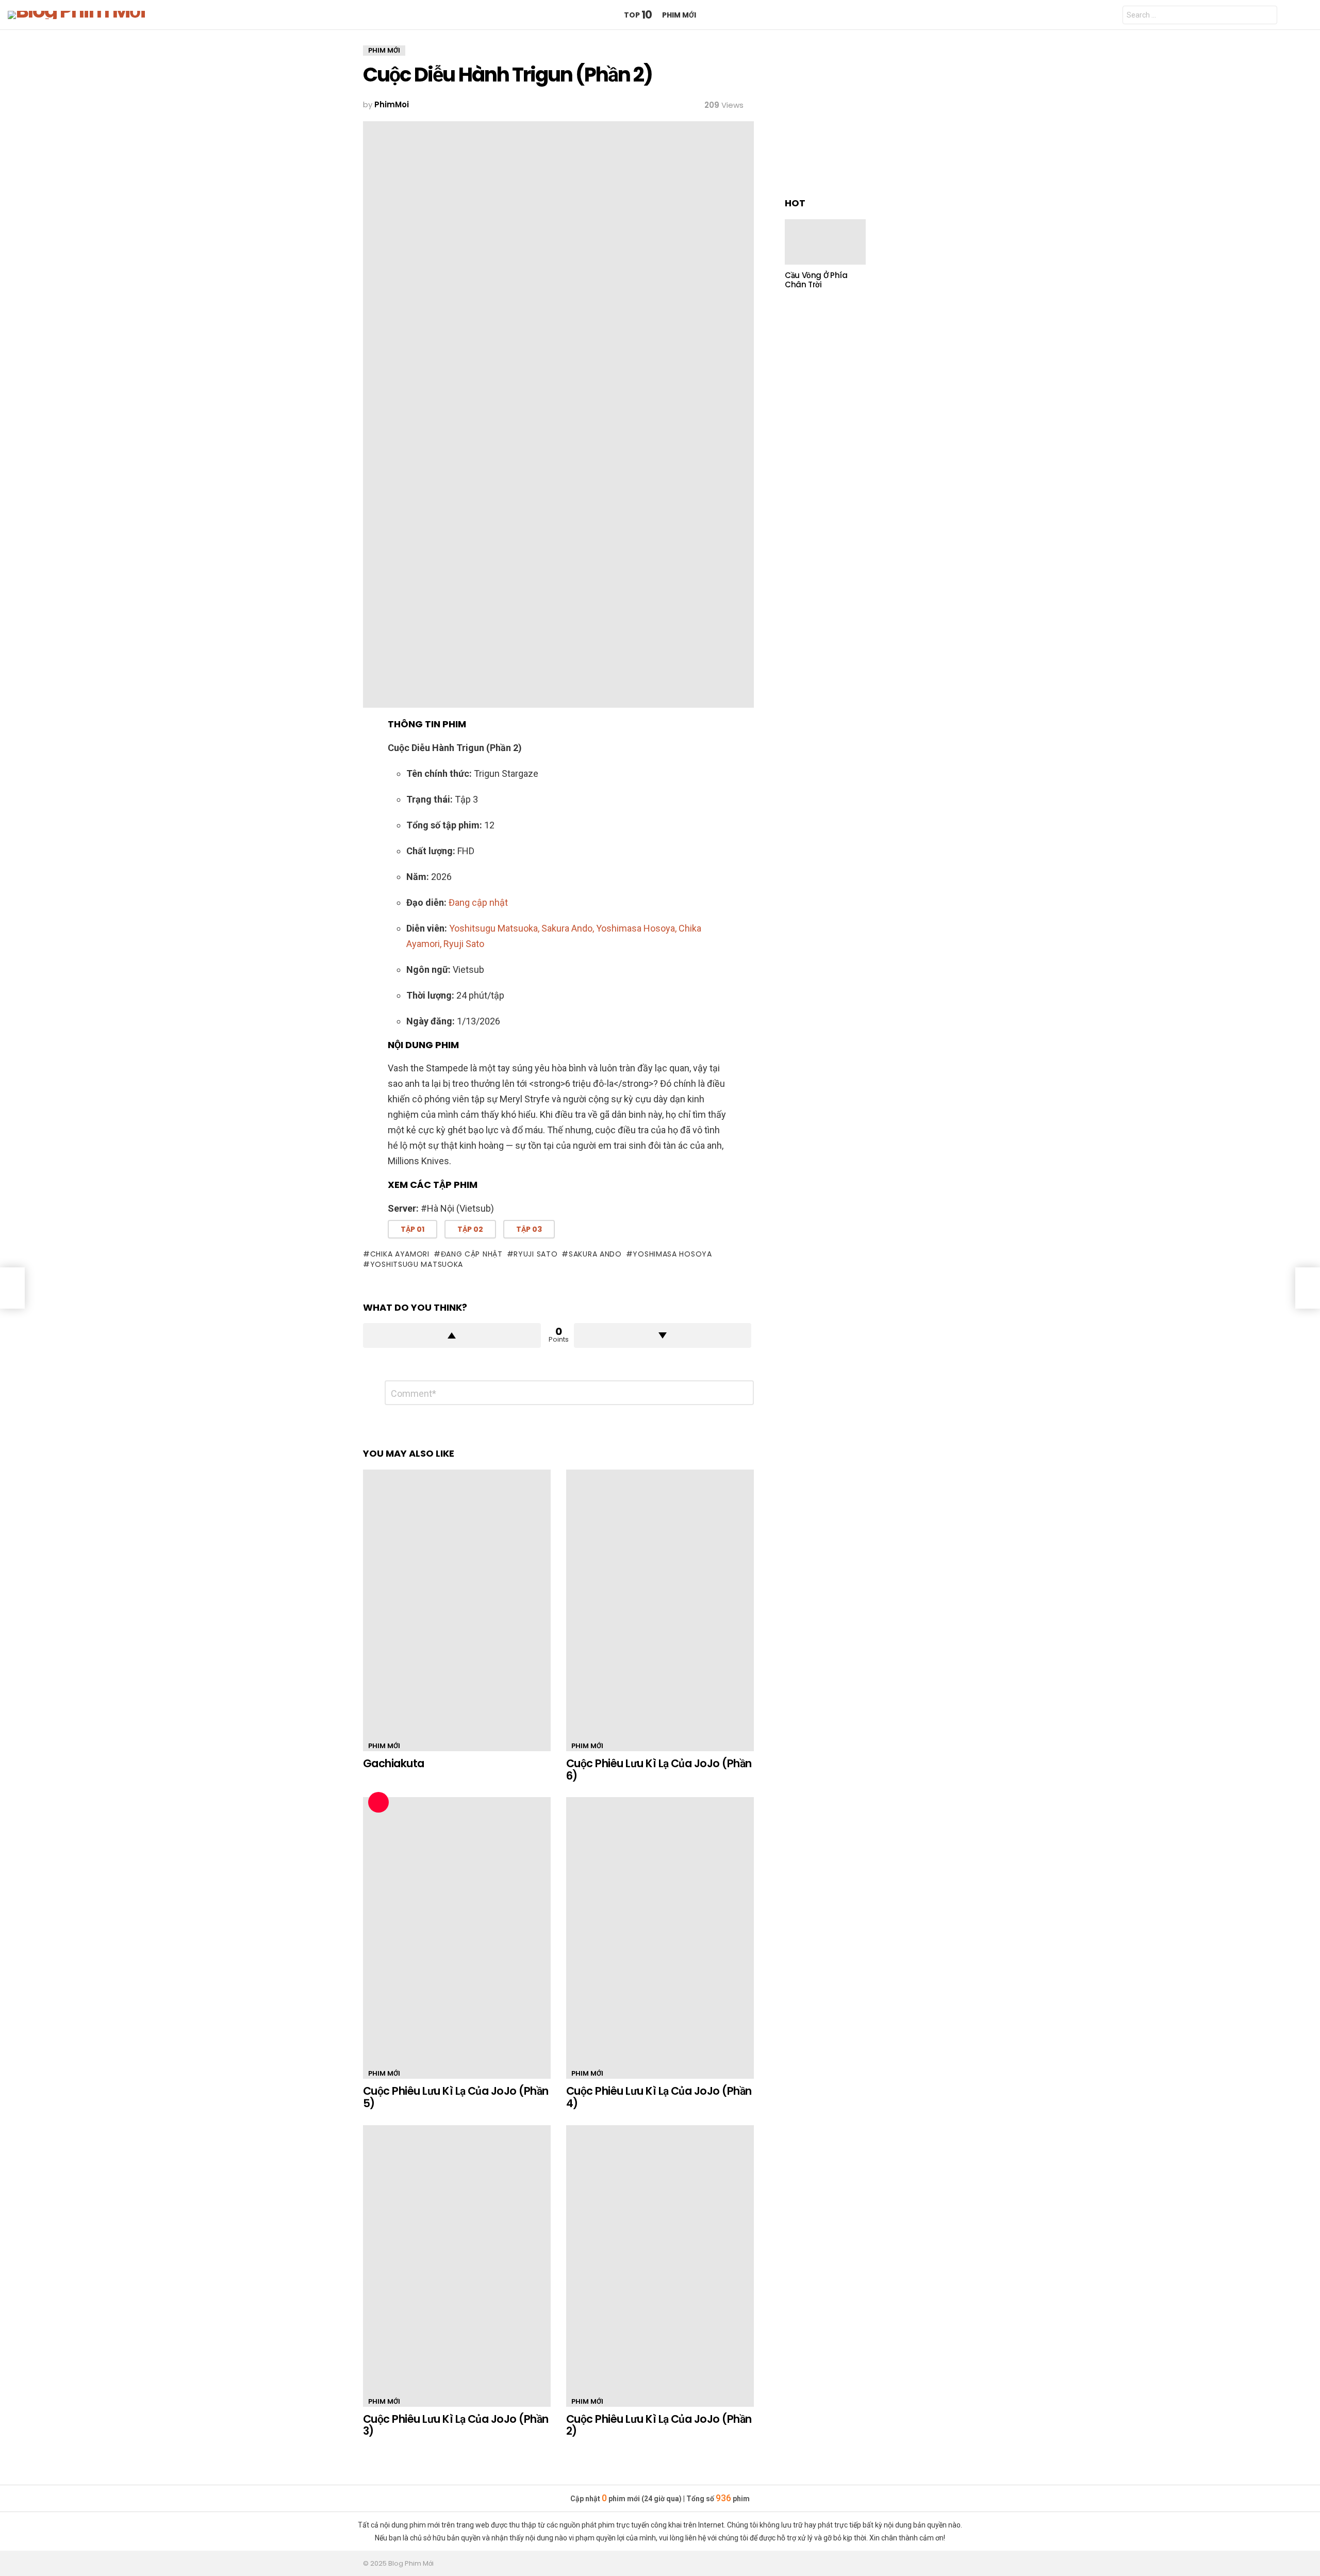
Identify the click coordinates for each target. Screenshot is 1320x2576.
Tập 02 (470, 1229)
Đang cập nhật (472, 1254)
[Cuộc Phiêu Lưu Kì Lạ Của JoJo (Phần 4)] (660, 1938)
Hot (378, 1802)
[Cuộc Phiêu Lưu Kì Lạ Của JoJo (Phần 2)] (660, 2266)
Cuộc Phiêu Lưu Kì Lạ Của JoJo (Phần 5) (456, 2097)
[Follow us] (1289, 15)
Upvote (452, 1335)
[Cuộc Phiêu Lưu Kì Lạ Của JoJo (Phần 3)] (457, 2266)
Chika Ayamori (400, 1254)
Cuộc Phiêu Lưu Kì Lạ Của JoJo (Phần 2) (659, 2425)
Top (638, 15)
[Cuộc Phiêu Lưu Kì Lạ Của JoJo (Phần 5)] (457, 1938)
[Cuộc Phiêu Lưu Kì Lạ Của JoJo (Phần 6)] (660, 1610)
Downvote (663, 1335)
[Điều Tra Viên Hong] (12, 1288)
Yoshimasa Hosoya (672, 1254)
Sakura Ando (595, 1254)
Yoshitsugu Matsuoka (417, 1264)
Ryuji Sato (535, 1254)
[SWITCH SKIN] (1306, 15)
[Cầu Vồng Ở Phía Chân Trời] (825, 242)
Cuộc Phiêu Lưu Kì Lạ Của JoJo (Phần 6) (659, 1770)
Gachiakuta (394, 1763)
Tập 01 (412, 1229)
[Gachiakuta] (457, 1610)
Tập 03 (529, 1229)
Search (1267, 16)
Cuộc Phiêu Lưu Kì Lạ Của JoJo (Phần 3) (456, 2425)
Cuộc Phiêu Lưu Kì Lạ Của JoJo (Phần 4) (659, 2097)
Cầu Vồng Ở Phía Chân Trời (816, 280)
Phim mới (679, 15)
